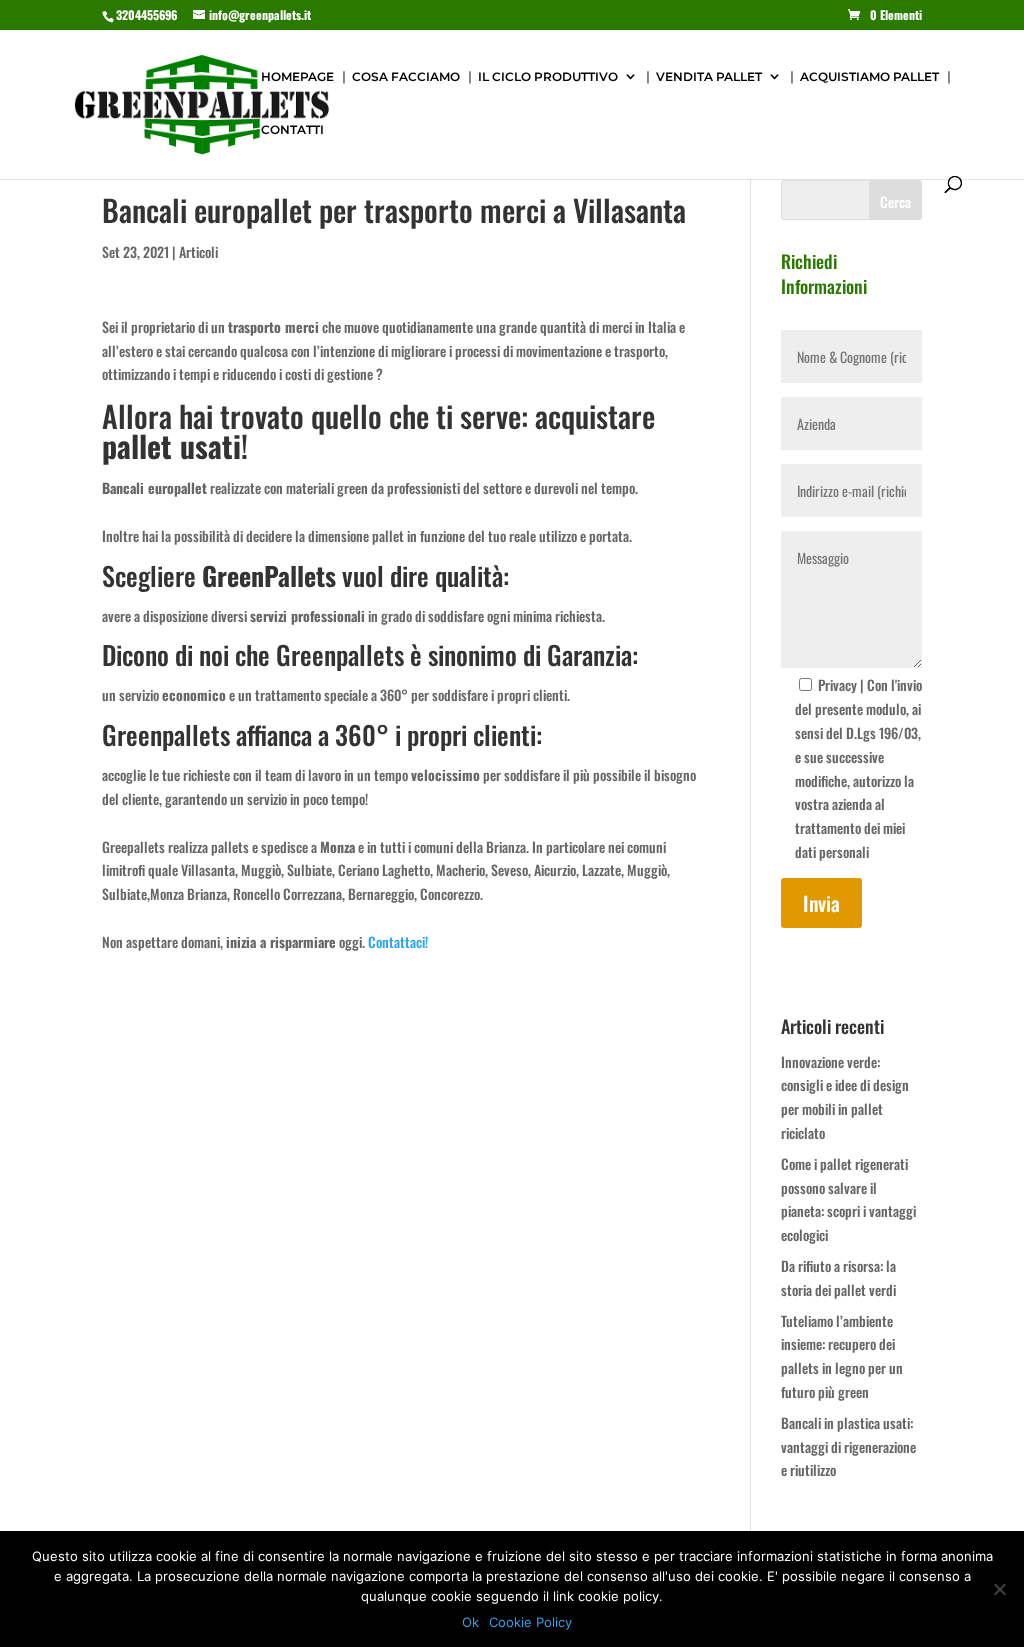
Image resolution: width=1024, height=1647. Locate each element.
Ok (470, 1622)
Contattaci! (398, 941)
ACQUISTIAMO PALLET (869, 77)
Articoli (198, 251)
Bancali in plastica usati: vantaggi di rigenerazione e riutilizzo (848, 1446)
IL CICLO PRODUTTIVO (548, 77)
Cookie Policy (530, 1622)
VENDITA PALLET (709, 77)
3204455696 (146, 14)
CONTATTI (292, 130)
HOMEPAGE (297, 77)
